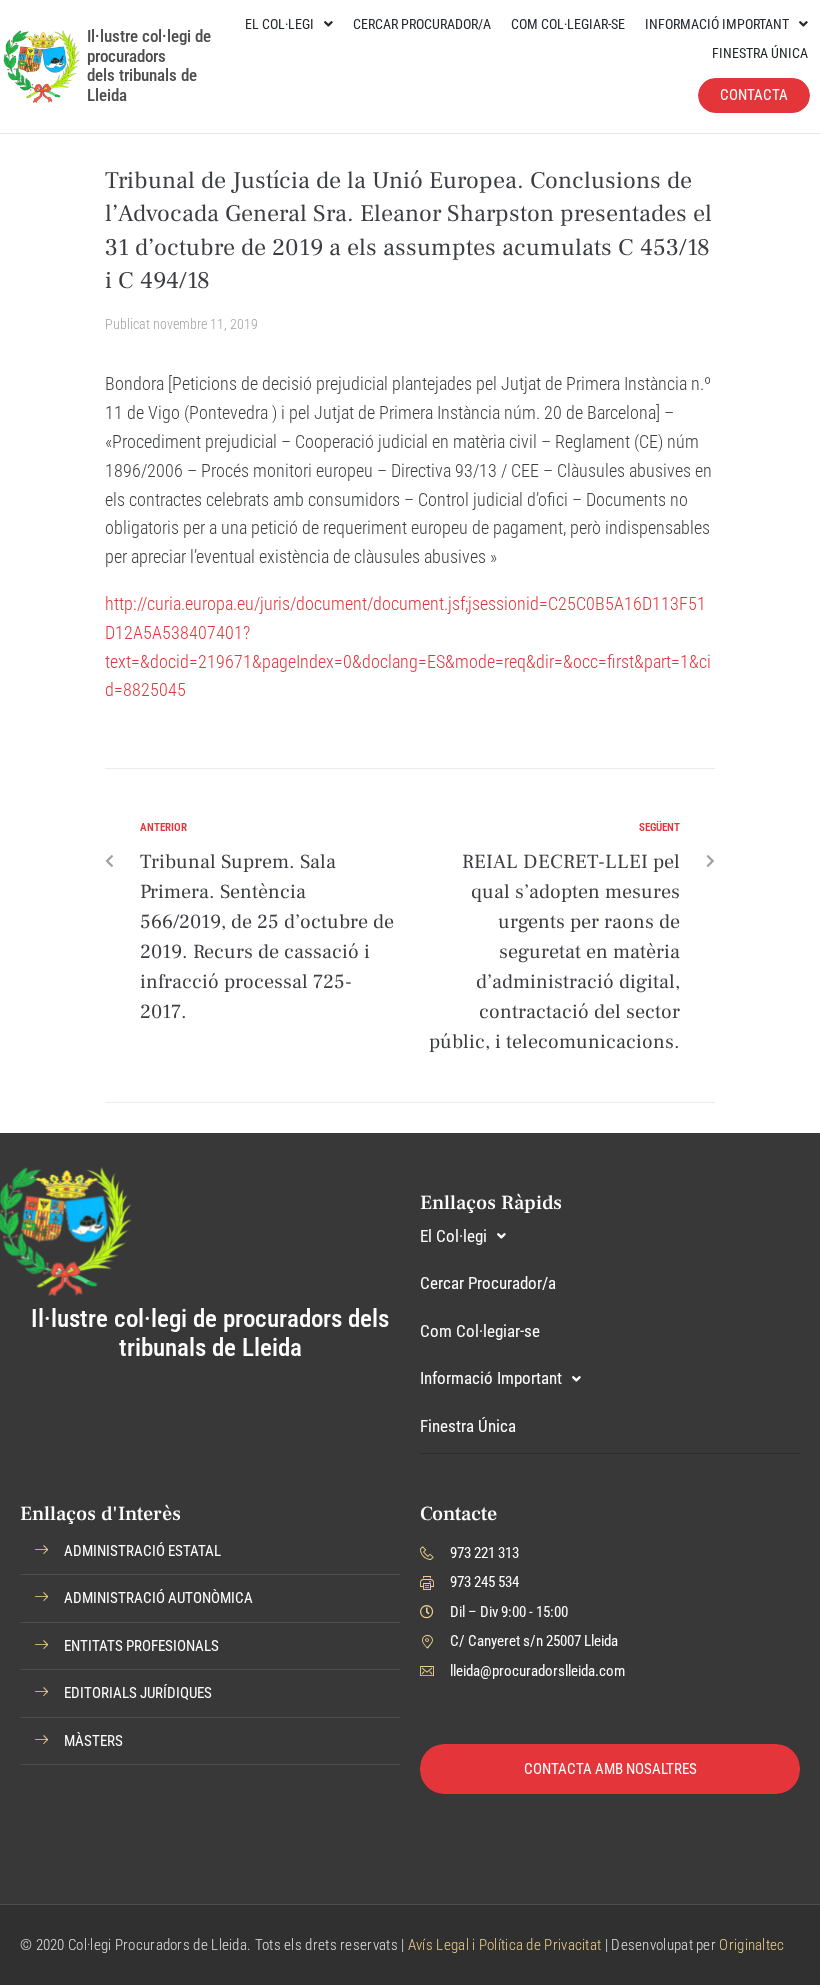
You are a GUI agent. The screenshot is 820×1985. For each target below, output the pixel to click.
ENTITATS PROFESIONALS (141, 1646)
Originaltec (751, 1945)
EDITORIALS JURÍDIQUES (138, 1693)
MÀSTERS (93, 1741)
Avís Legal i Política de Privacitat (505, 1945)
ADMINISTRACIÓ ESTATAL (142, 1551)
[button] (210, 1552)
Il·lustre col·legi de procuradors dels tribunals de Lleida (149, 65)
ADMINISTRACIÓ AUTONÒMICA (158, 1598)
